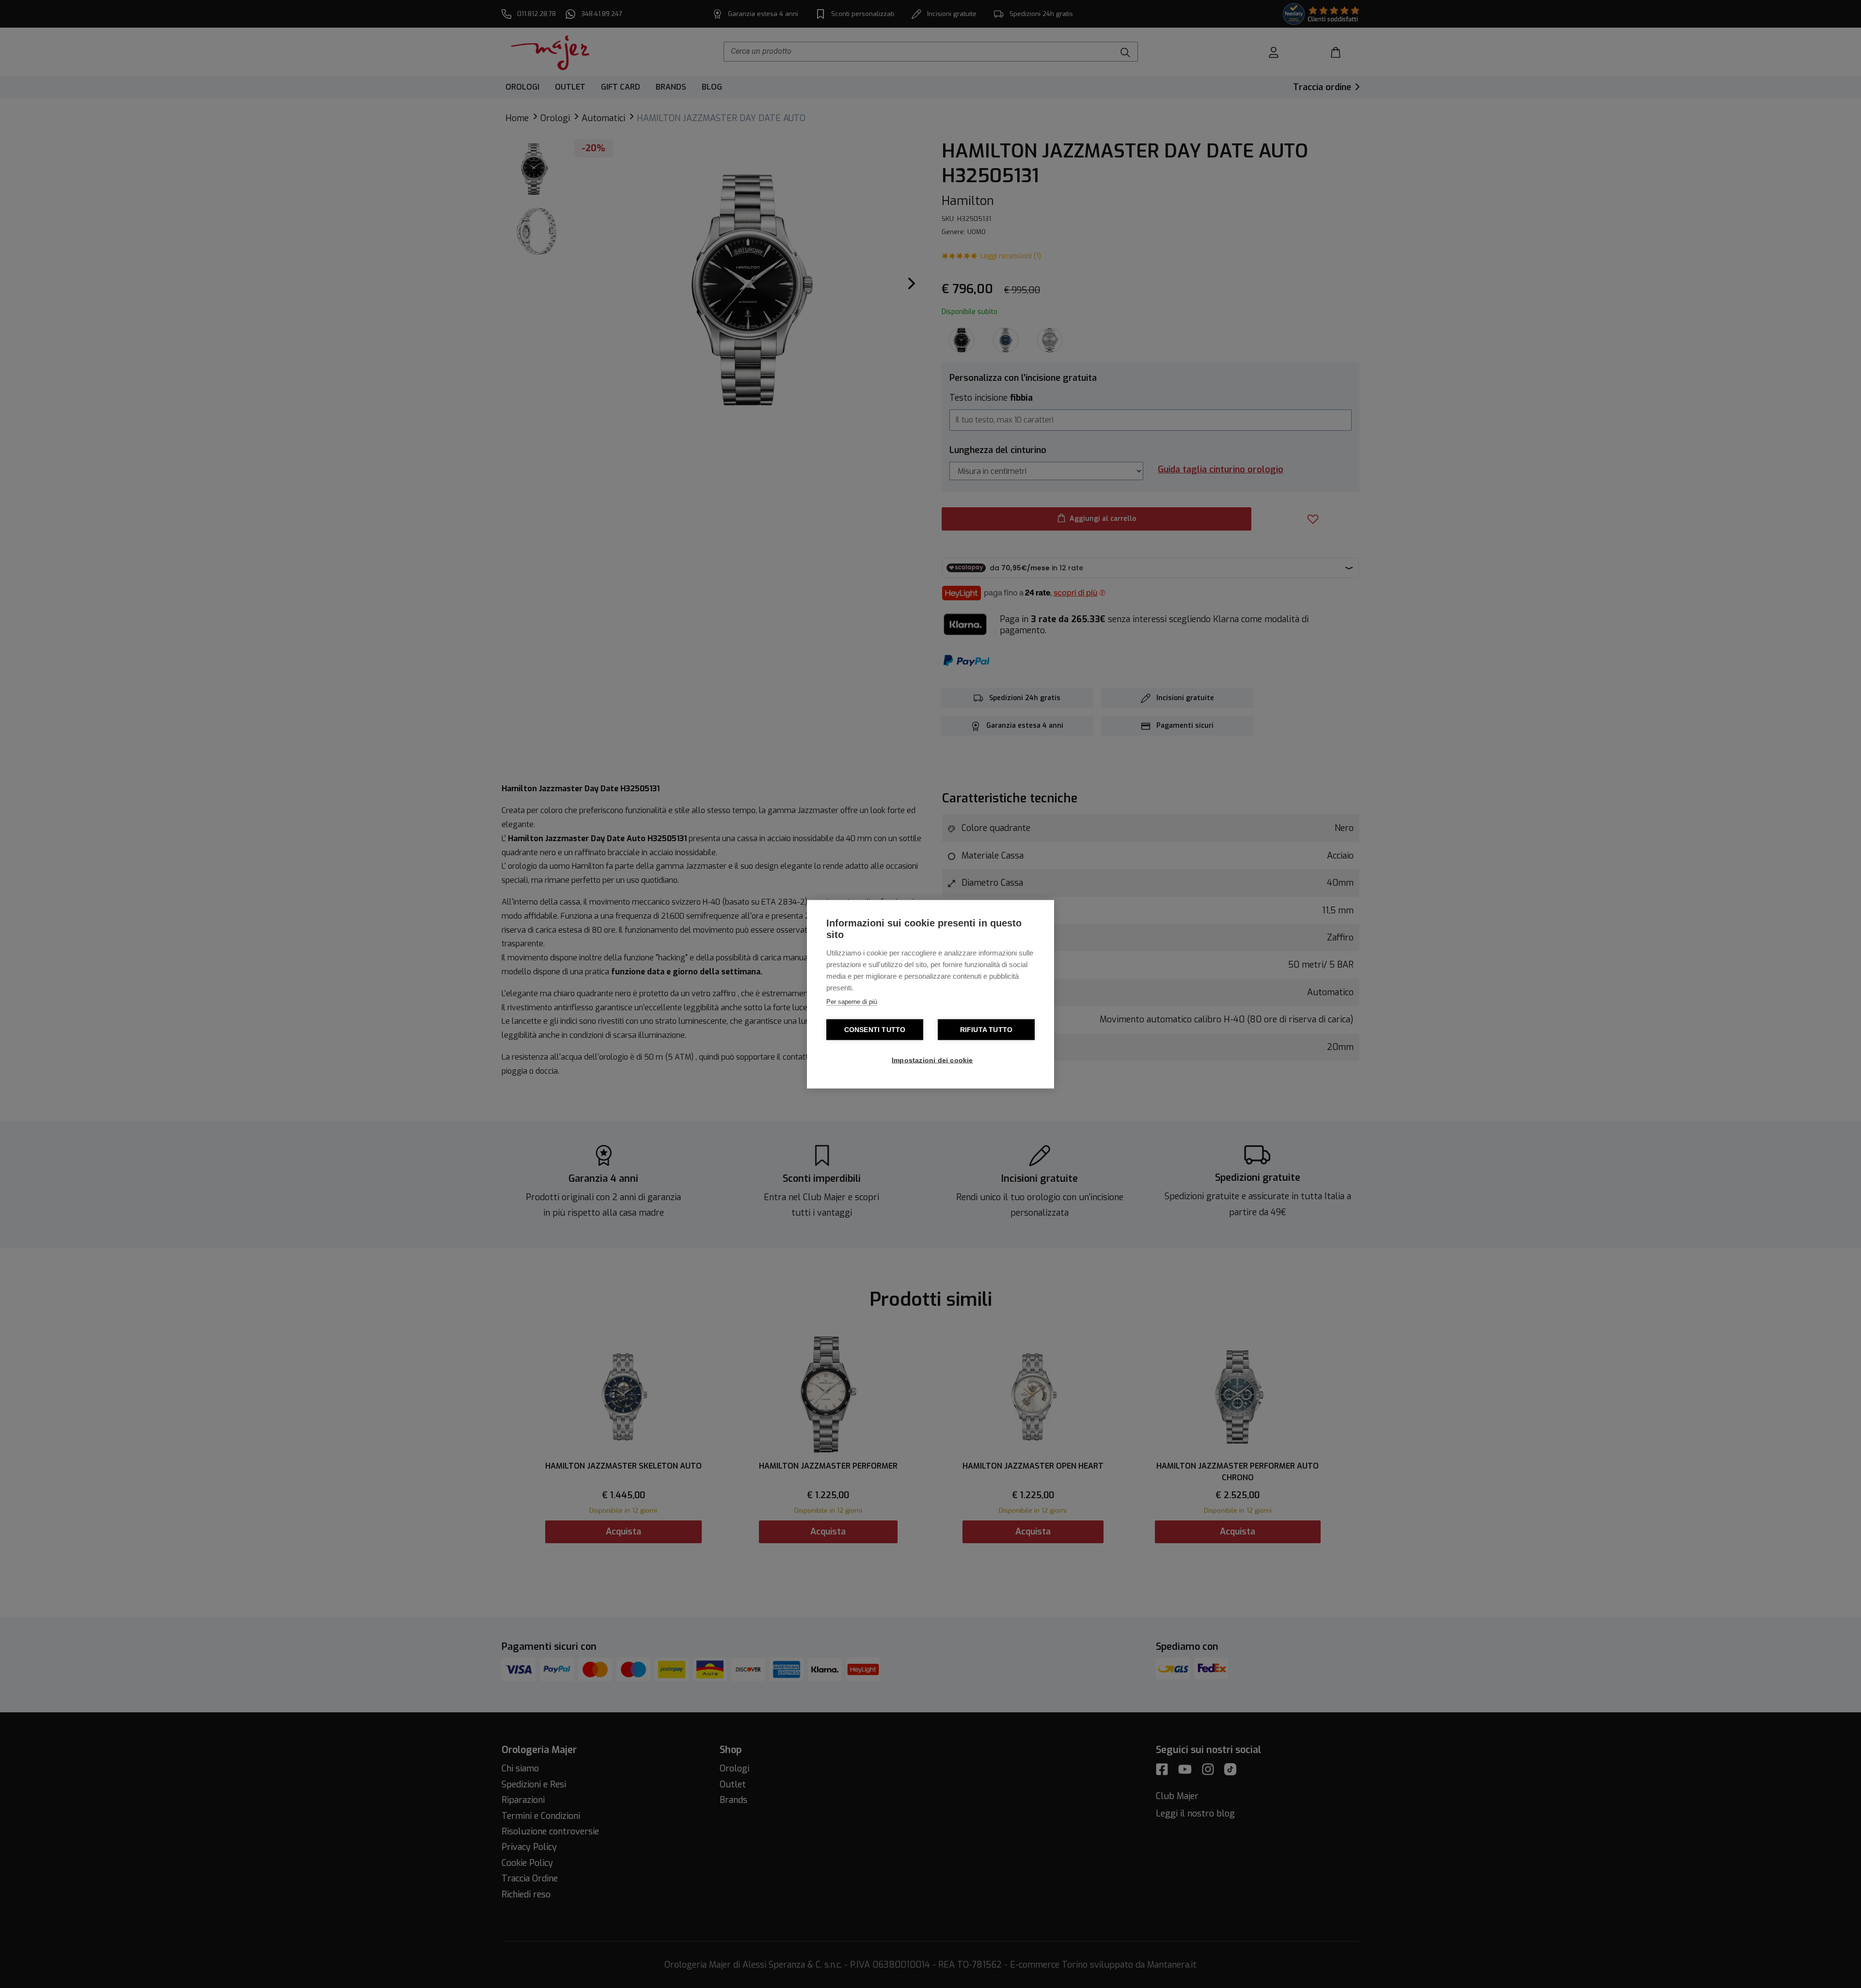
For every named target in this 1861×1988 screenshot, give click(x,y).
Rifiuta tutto (986, 1029)
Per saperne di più (852, 1001)
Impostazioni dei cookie (932, 1060)
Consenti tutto (875, 1029)
